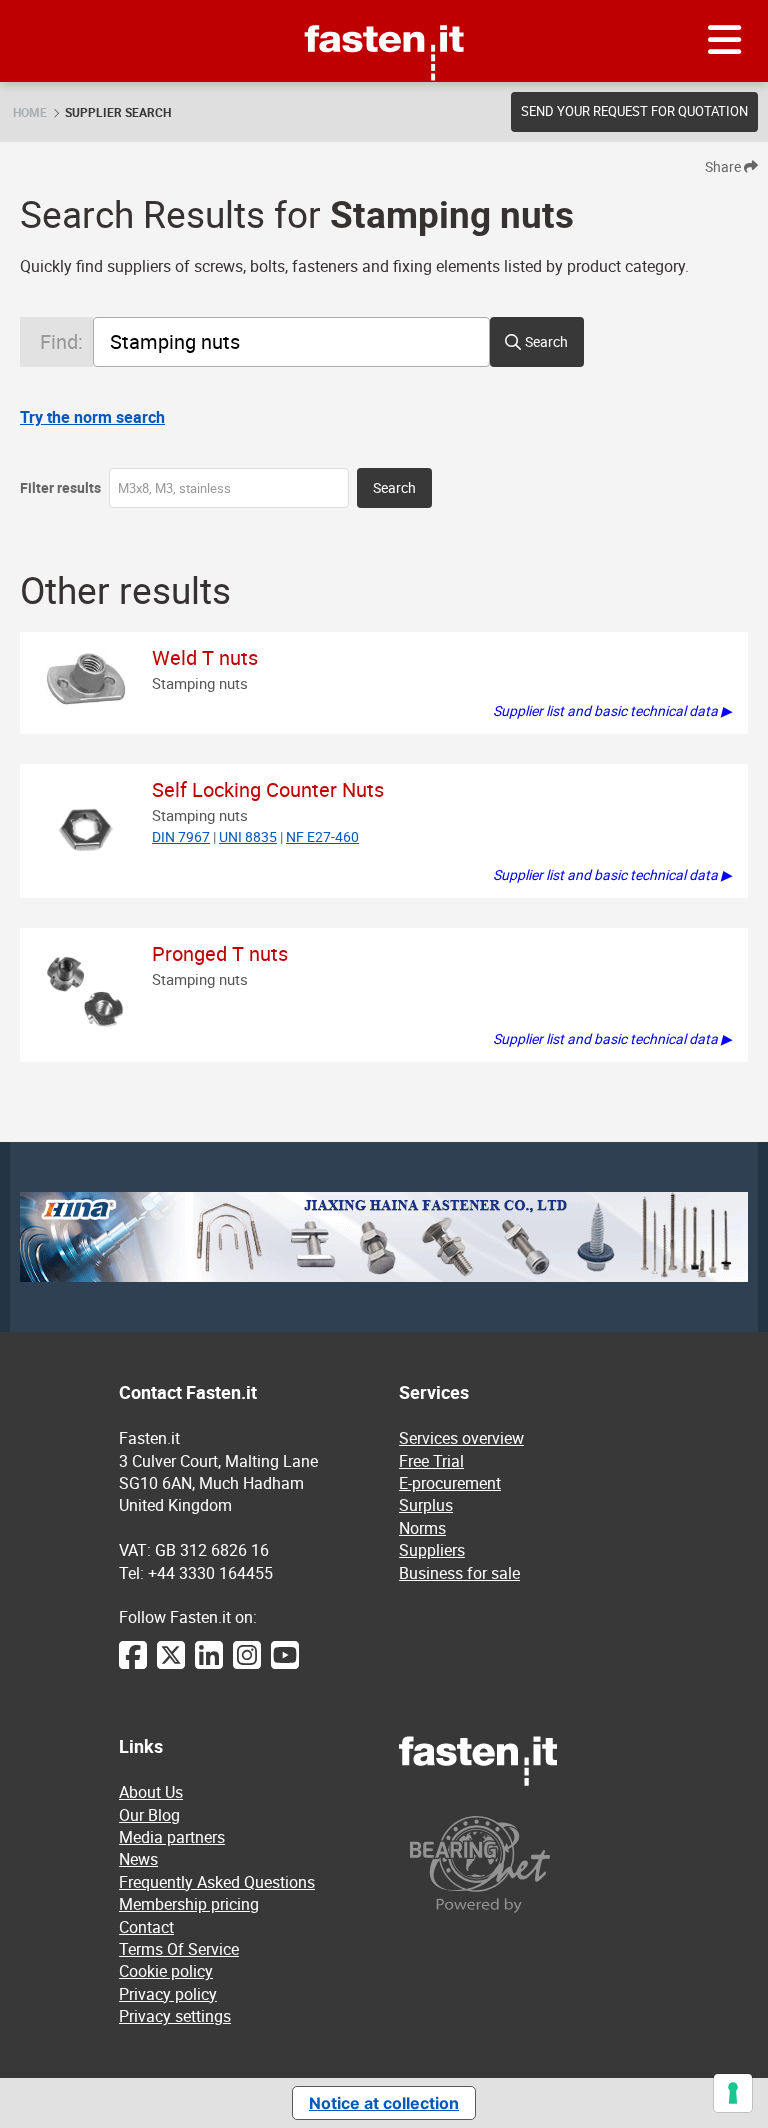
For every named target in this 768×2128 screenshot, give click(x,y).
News (138, 1859)
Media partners (172, 1837)
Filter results (60, 488)
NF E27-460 (322, 836)
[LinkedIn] (209, 1665)
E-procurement (450, 1483)
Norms (422, 1528)
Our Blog (149, 1815)
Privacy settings (175, 2016)
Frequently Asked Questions (217, 1882)
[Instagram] (247, 1665)
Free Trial (431, 1461)
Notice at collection (384, 2103)
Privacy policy (168, 1994)
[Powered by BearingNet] (524, 1864)
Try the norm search (92, 417)
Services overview (461, 1438)
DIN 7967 (181, 836)
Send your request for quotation (634, 111)
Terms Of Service (179, 1949)
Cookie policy (166, 1971)
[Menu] (725, 41)
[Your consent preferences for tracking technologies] (733, 2093)
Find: (61, 341)
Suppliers (432, 1550)
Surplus (426, 1505)
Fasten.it (384, 7)
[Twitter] (171, 1665)
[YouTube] (285, 1665)
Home (30, 112)
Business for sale (459, 1573)
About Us (151, 1792)
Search (546, 341)
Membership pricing (189, 1904)
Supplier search (118, 112)
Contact (146, 1927)
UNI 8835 (248, 836)
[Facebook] (133, 1665)
